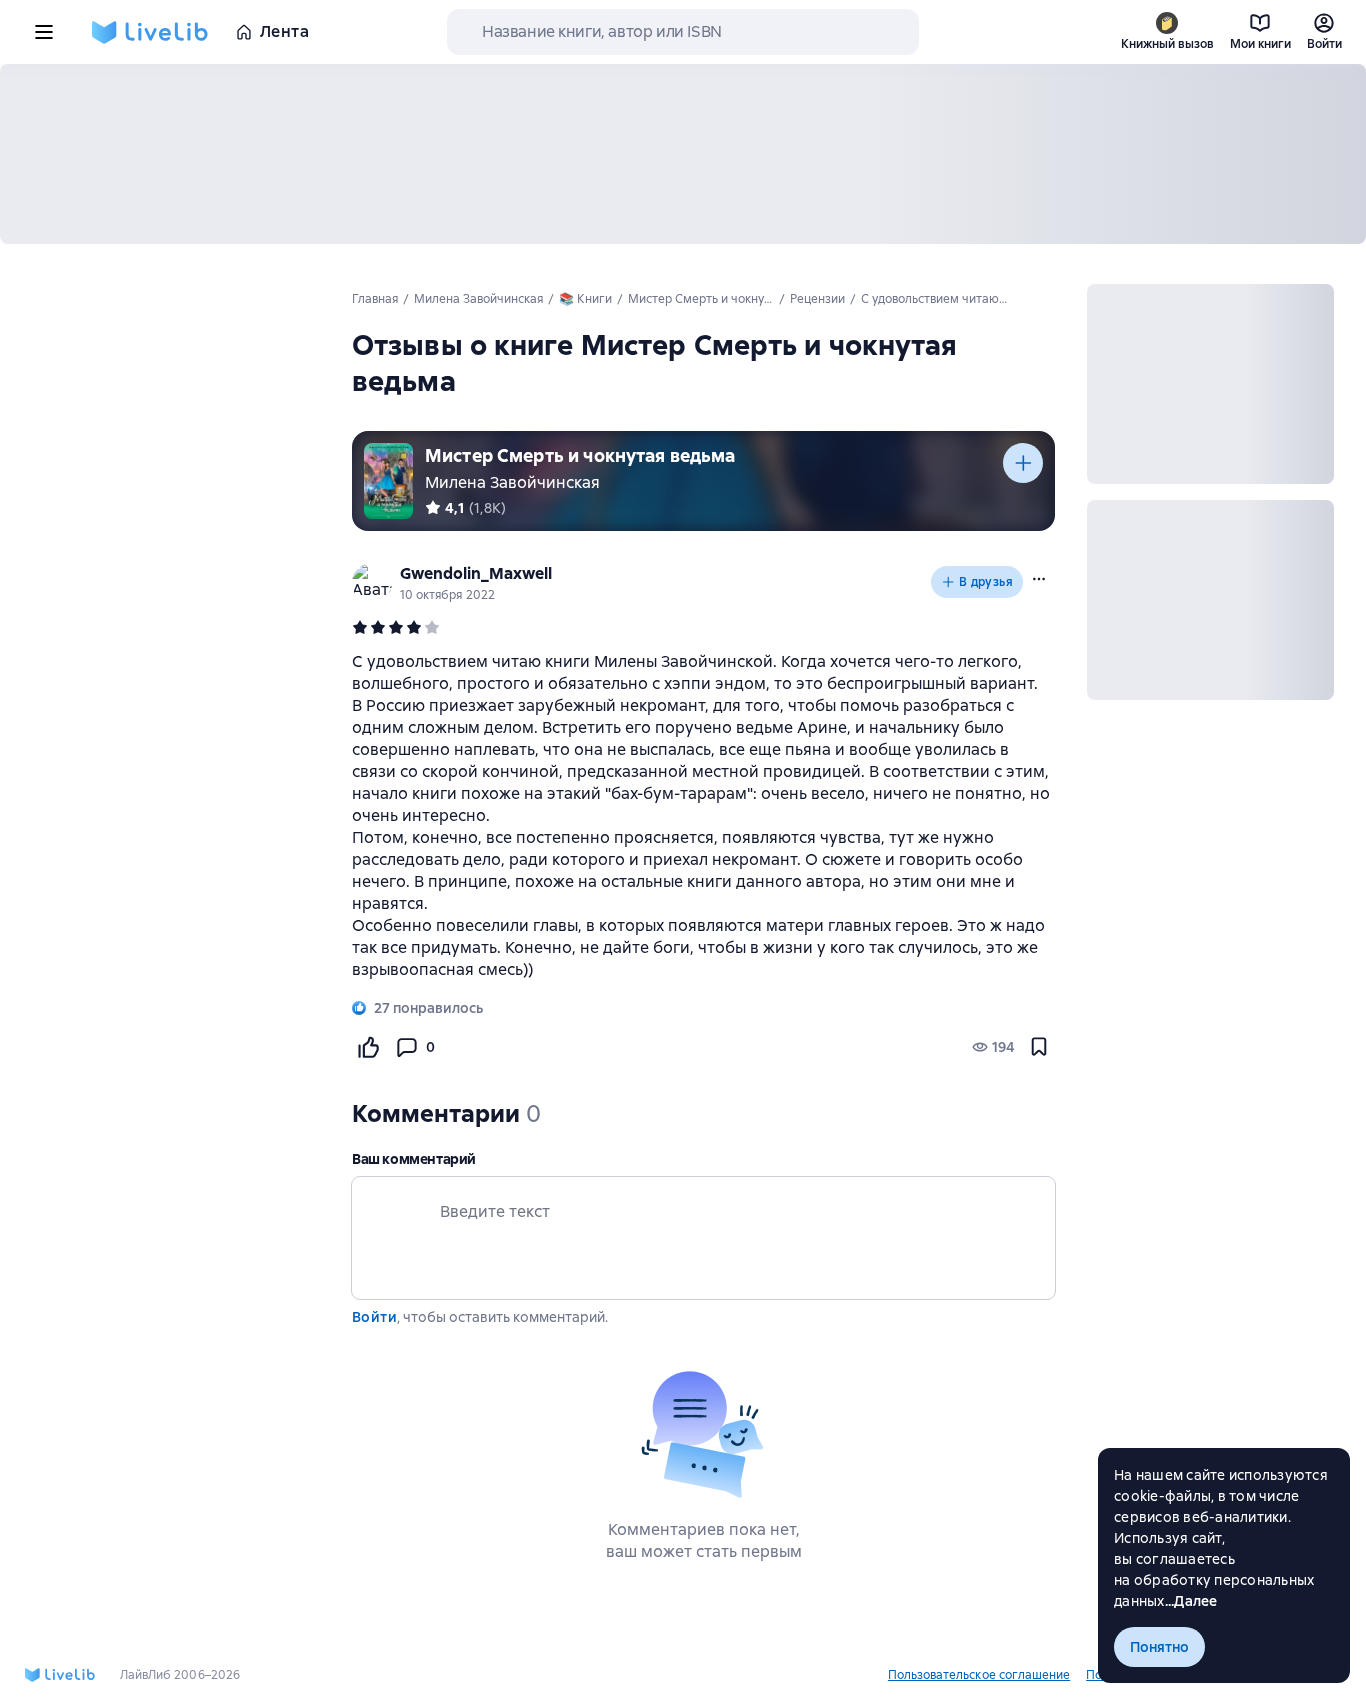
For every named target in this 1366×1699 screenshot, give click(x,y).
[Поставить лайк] (368, 1047)
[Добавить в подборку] (1023, 463)
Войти (374, 1317)
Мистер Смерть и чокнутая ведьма (580, 455)
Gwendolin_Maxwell (476, 573)
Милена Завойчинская (512, 482)
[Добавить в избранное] (1039, 1047)
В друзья (986, 582)
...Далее (1191, 1601)
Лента (284, 31)
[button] (1039, 579)
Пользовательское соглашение (979, 1675)
